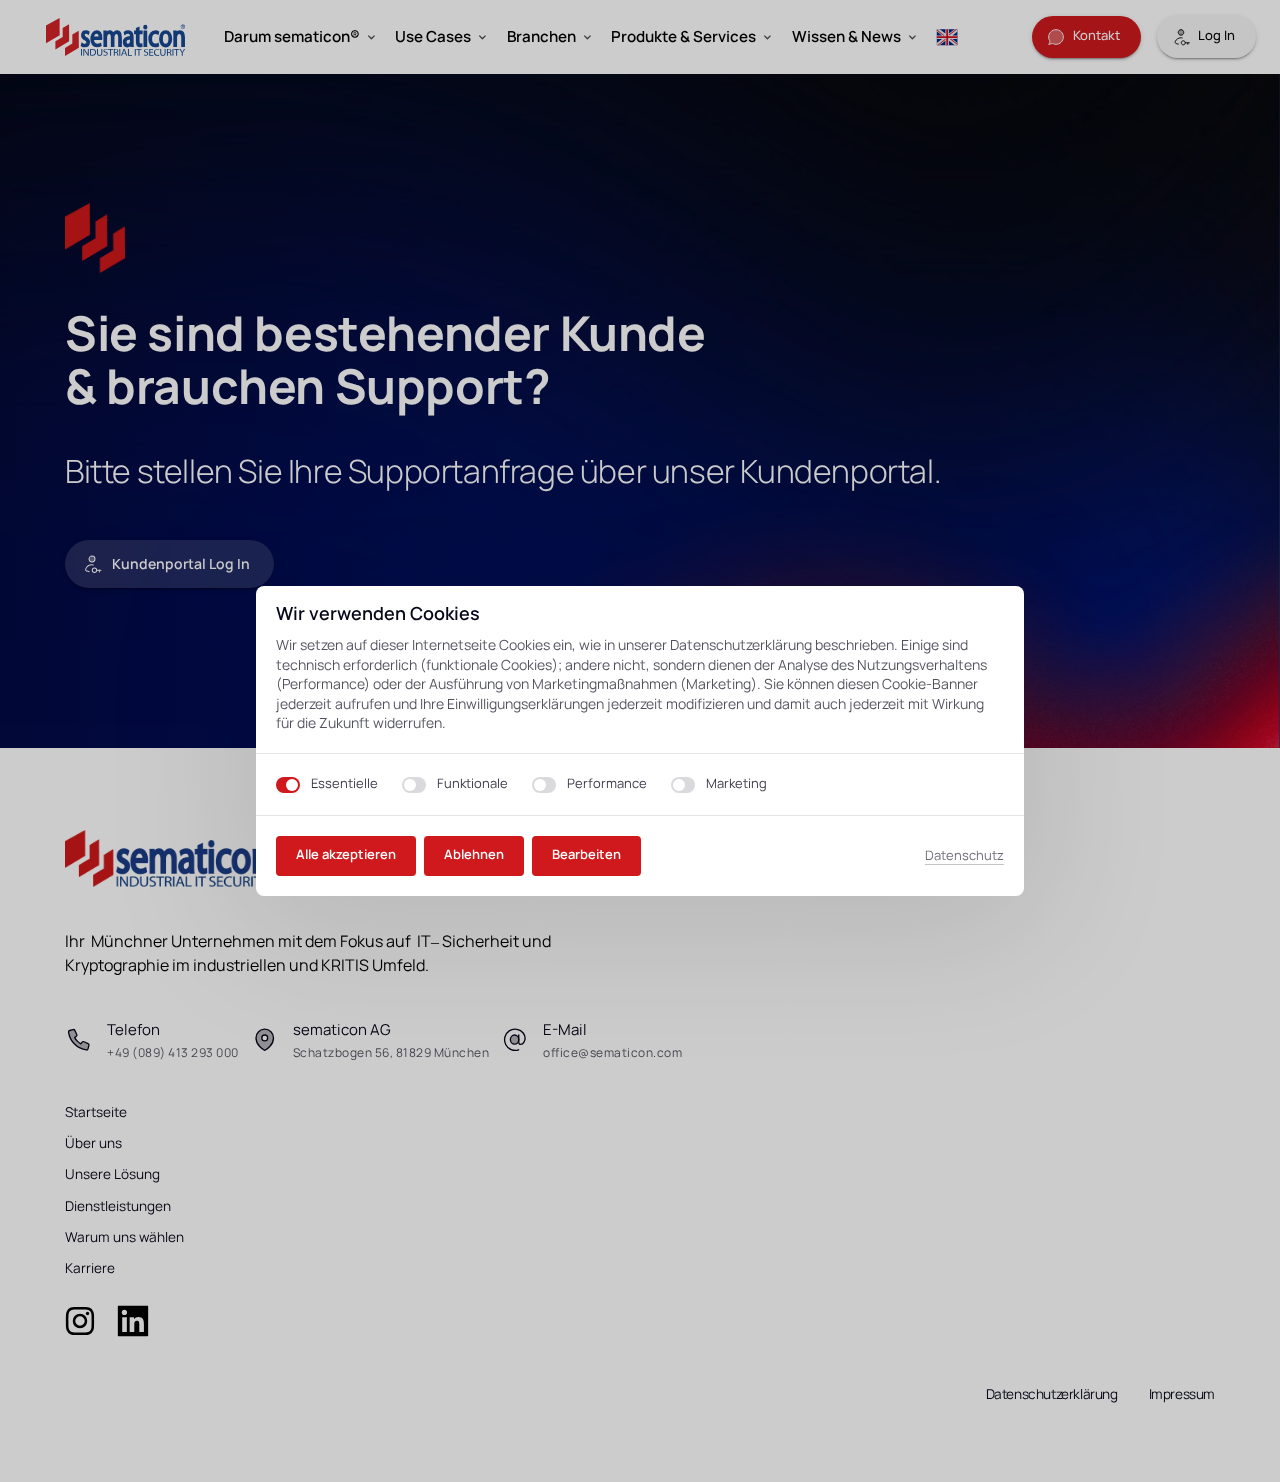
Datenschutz (964, 856)
